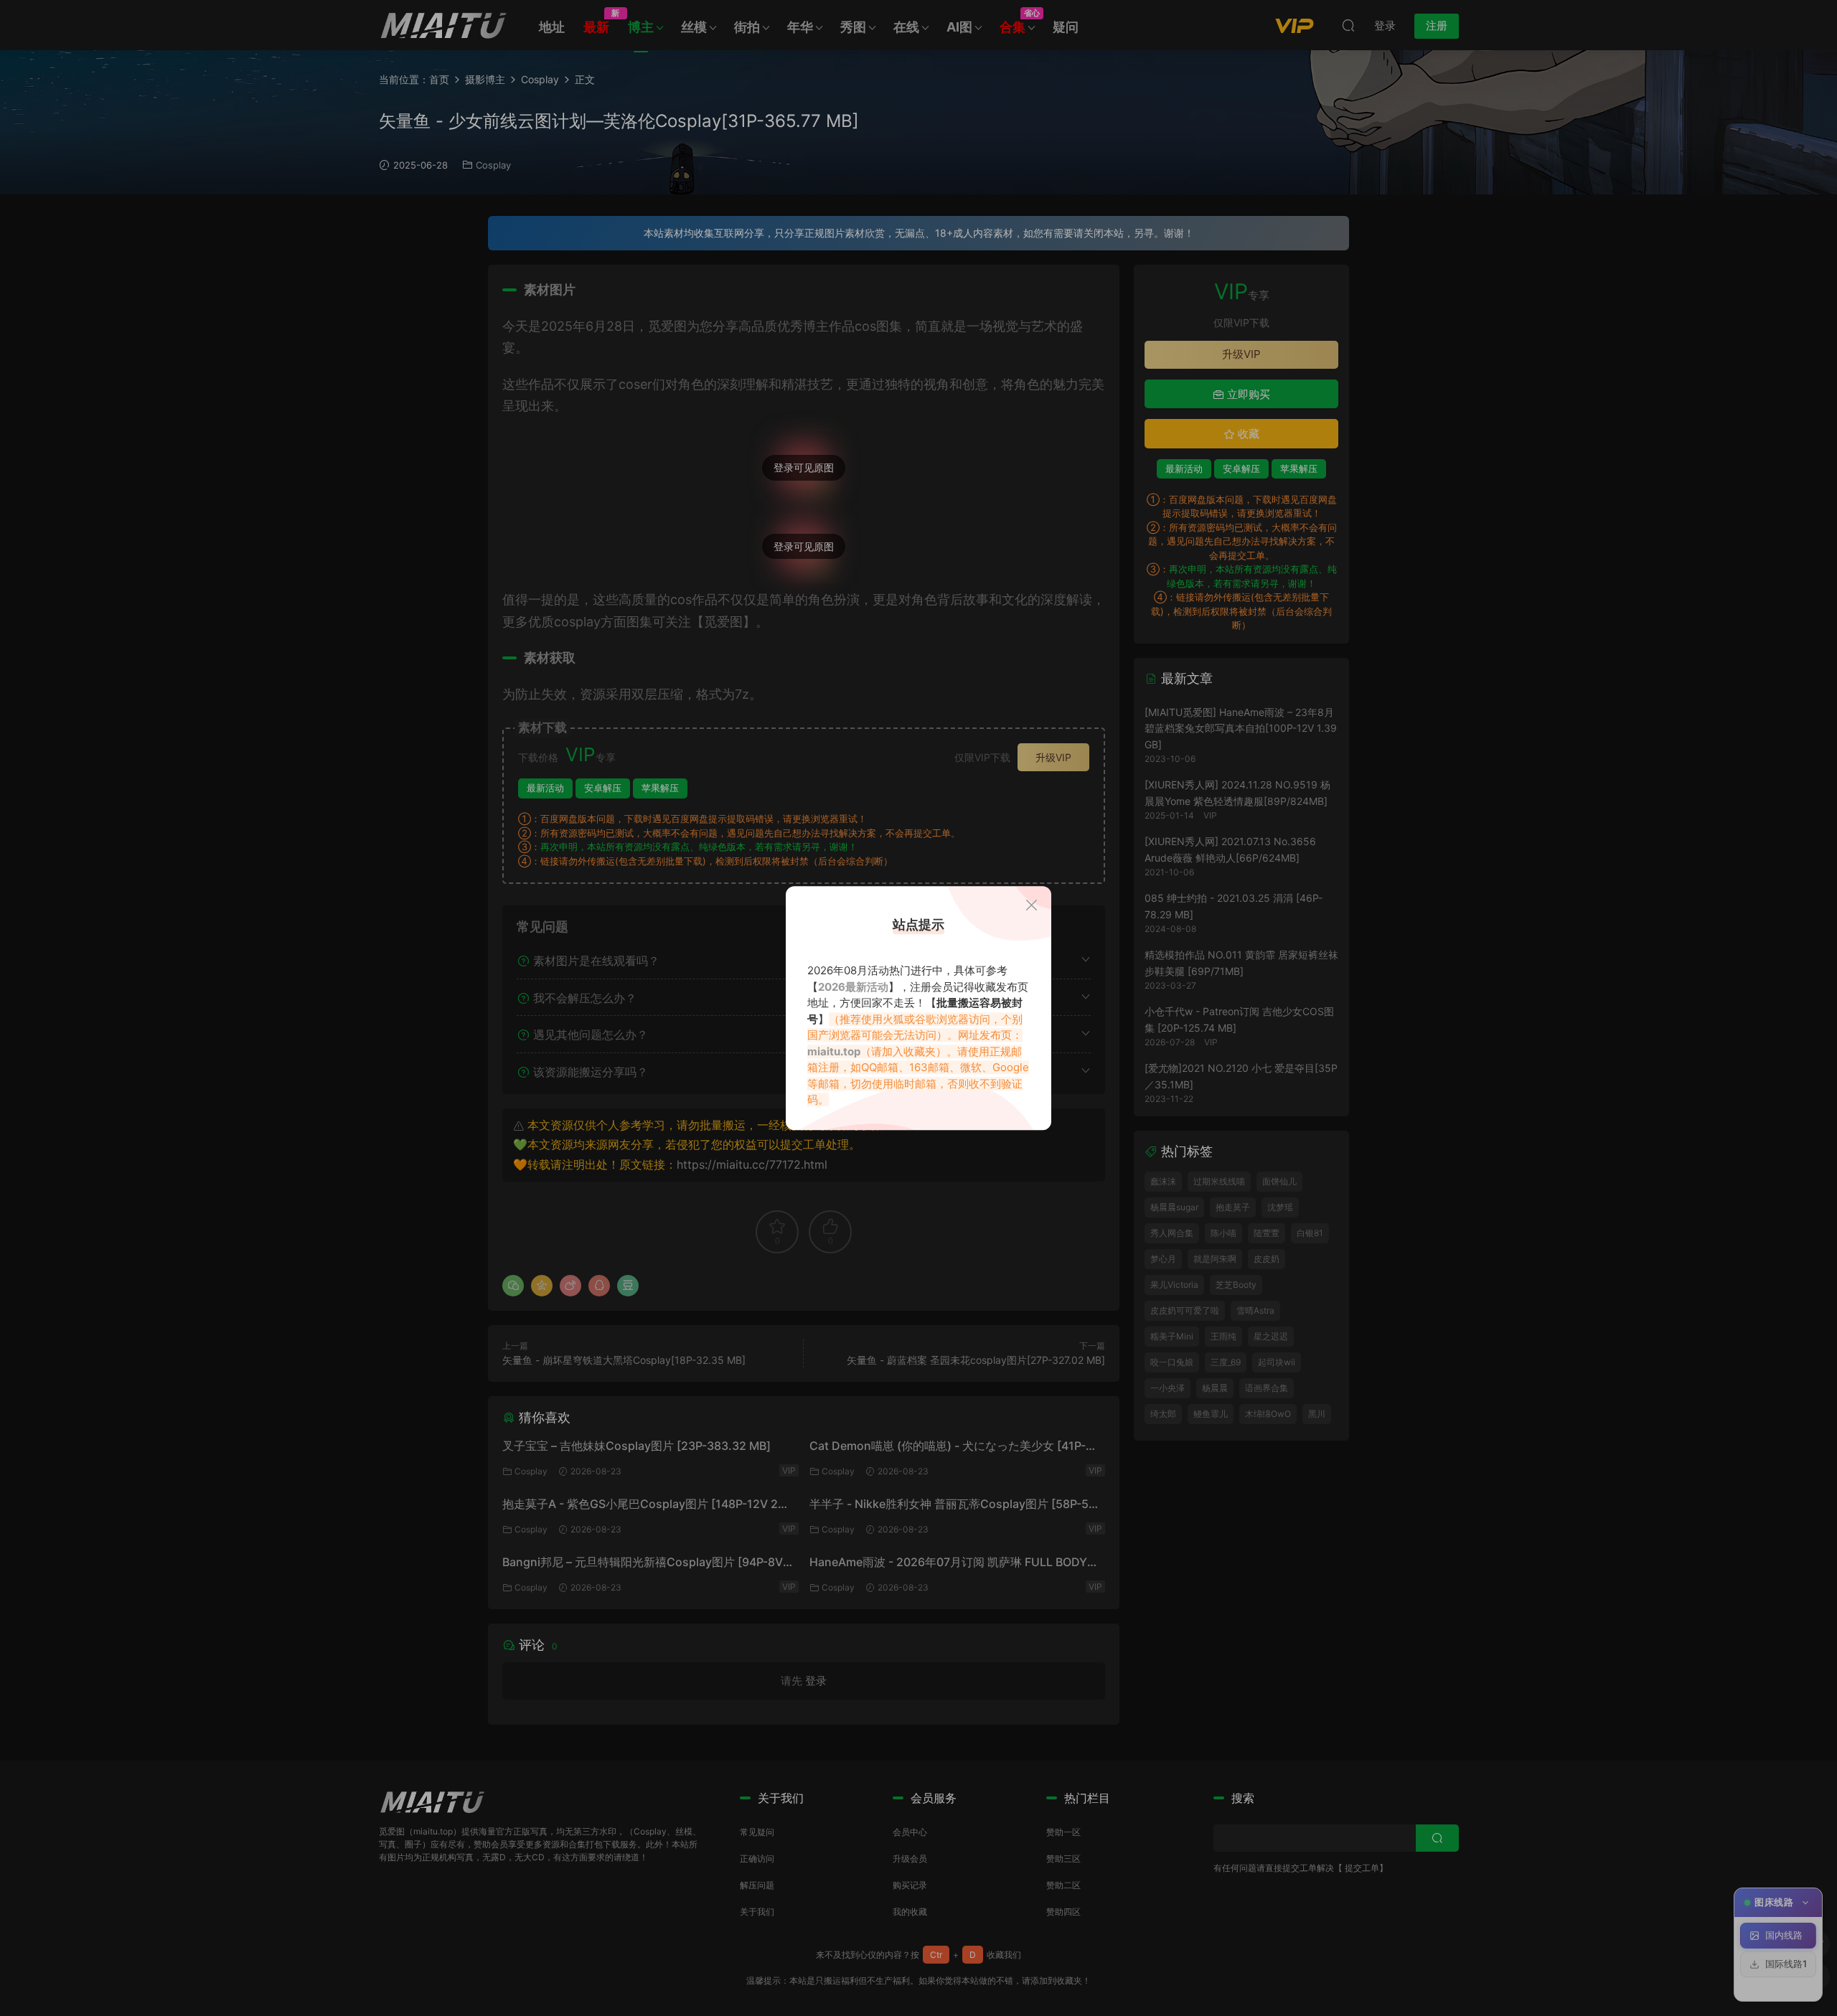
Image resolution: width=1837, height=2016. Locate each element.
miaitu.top (834, 1051)
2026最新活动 (853, 987)
